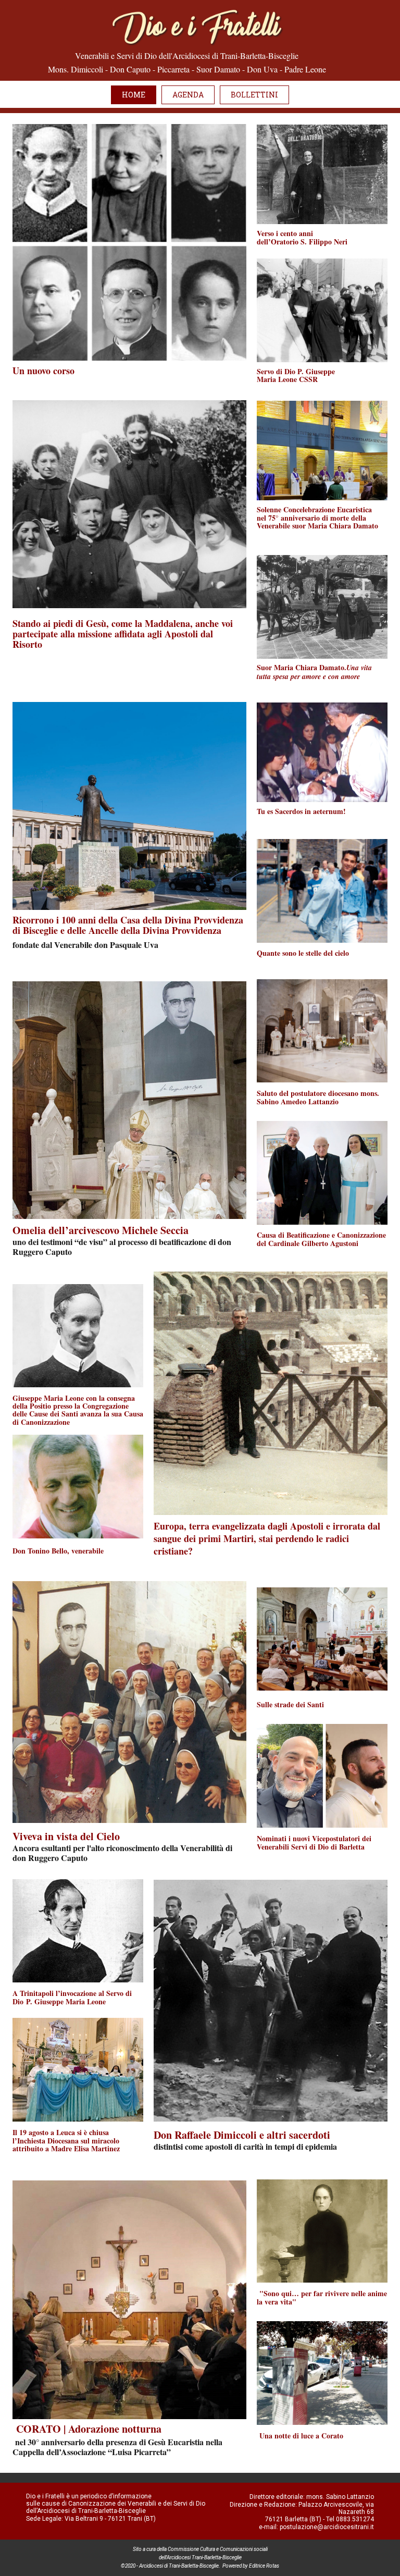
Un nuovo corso (43, 371)
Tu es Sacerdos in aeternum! (301, 811)
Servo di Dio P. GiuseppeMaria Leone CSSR (296, 375)
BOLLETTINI (254, 95)
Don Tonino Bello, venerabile (58, 1551)
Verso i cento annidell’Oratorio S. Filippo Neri (303, 237)
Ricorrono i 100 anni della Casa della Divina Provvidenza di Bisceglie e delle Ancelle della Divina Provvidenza (128, 925)
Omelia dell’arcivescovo (101, 1230)
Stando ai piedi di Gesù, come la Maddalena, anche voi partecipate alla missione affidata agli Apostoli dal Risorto (123, 634)
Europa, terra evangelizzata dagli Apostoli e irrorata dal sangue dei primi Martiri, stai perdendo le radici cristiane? (267, 1538)
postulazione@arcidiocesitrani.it (327, 2527)
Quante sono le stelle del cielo (303, 953)
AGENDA (188, 95)
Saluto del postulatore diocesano (318, 1097)
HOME (134, 95)
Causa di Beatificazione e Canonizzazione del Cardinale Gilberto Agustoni (321, 1239)
